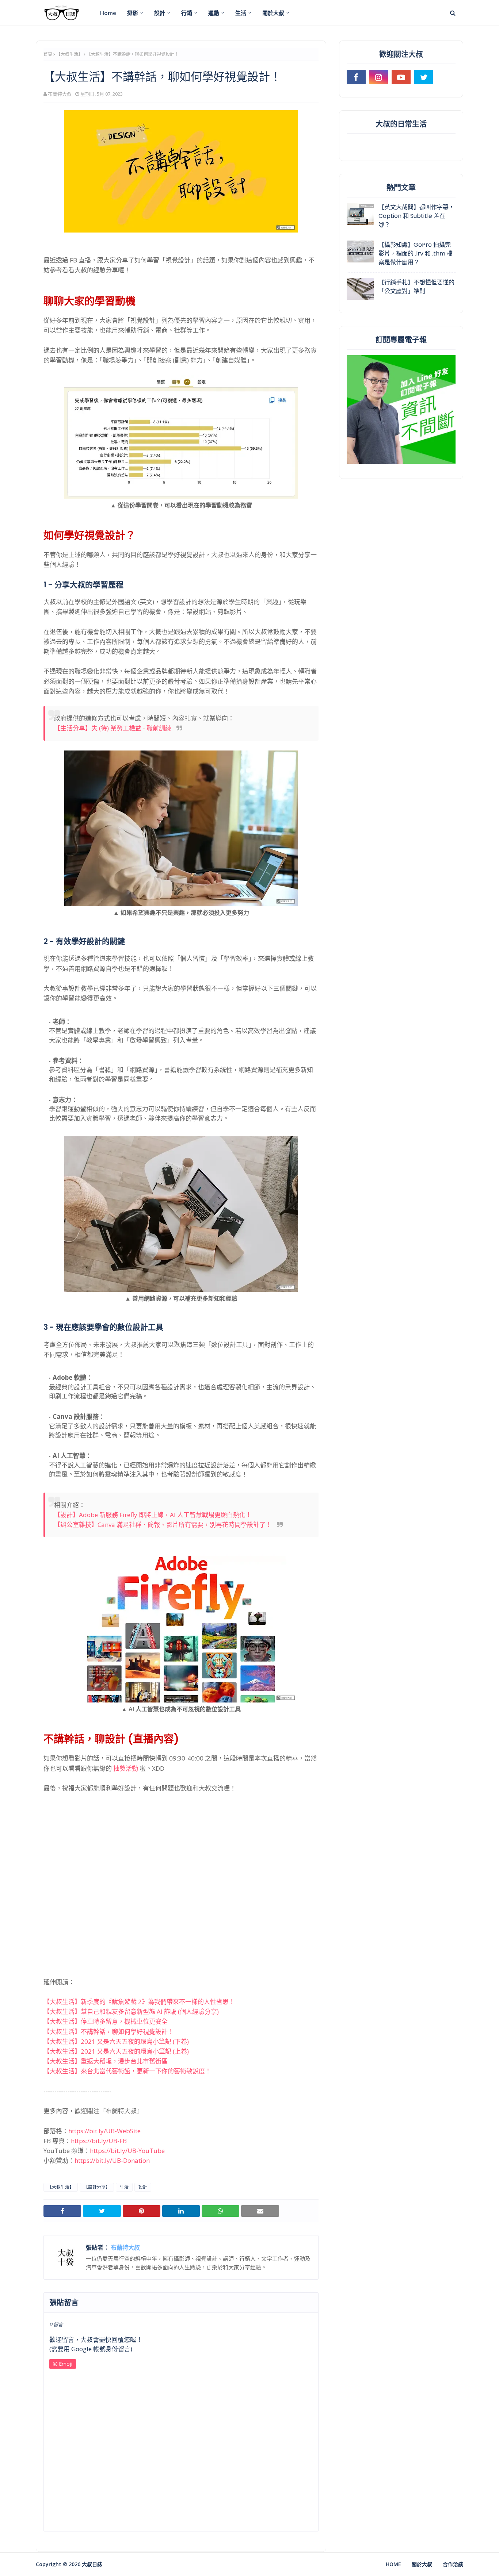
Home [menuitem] (108, 13)
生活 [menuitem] (241, 13)
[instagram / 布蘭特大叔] (379, 77)
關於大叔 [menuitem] (273, 13)
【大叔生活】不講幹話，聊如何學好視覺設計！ (109, 2032)
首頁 (48, 54)
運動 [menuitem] (214, 13)
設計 (143, 2187)
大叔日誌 (92, 2564)
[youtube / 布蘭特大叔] (401, 77)
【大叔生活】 (69, 54)
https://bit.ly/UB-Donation (112, 2160)
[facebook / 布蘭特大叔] (356, 77)
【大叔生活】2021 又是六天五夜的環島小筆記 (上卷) (116, 2051)
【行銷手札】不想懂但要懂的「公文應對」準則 (416, 287)
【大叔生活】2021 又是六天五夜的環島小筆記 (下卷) (116, 2041)
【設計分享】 (97, 2187)
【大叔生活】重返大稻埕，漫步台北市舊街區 (106, 2061)
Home (393, 2564)
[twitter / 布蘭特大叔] (424, 77)
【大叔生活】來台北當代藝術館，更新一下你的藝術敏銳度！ (127, 2071)
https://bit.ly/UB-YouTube (127, 2151)
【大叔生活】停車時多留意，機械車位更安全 (106, 2021)
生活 (124, 2187)
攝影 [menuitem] (133, 13)
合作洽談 (453, 2564)
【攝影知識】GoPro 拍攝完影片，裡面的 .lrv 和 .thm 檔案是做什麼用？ (416, 254)
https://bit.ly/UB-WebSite (104, 2131)
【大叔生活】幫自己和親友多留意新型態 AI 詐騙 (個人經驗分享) (131, 2011)
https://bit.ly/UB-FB (99, 2141)
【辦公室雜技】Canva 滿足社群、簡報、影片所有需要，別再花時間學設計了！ (163, 1525)
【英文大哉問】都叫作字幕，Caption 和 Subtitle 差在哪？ (416, 216)
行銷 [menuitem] (187, 13)
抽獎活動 (126, 1768)
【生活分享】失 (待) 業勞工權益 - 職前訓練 (113, 728)
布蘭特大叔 (60, 94)
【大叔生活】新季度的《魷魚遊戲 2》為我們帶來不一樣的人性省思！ (139, 2002)
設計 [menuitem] (160, 13)
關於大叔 (422, 2564)
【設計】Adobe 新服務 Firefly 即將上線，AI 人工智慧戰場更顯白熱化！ (153, 1515)
